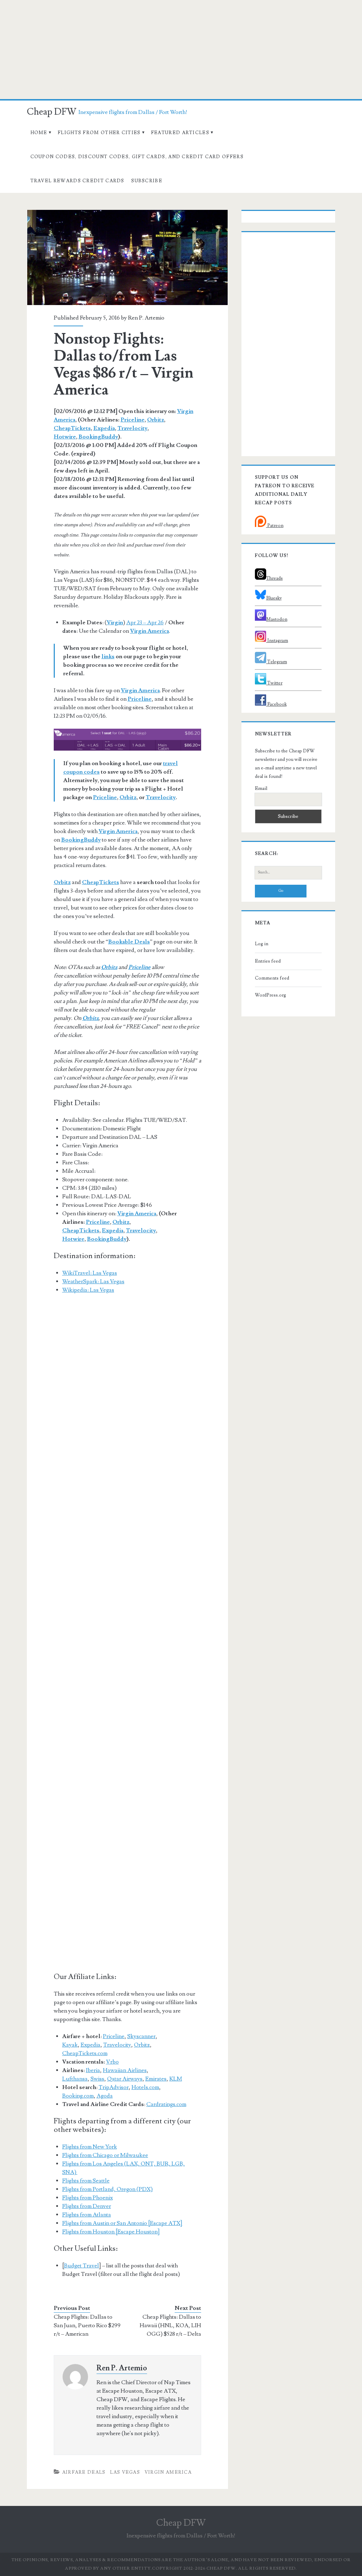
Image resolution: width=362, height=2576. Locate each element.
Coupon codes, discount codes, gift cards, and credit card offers (137, 157)
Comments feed (272, 978)
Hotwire (65, 437)
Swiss (97, 2079)
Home (39, 133)
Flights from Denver (87, 2206)
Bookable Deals (129, 942)
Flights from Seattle (86, 2181)
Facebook (276, 704)
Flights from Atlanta (87, 2215)
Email (261, 788)
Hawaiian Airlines (125, 2070)
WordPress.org (270, 995)
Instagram (277, 641)
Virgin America (150, 631)
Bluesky (274, 598)
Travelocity (132, 428)
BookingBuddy (98, 437)
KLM (176, 2079)
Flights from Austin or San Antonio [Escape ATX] (122, 2223)
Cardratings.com (166, 2104)
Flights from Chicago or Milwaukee (105, 2155)
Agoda (105, 2096)
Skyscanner (141, 2036)
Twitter (274, 683)
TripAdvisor (114, 2087)
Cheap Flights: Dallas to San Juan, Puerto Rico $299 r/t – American (87, 2325)
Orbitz (156, 420)
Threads (275, 578)
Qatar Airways (125, 2079)
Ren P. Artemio (146, 318)
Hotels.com (145, 2087)
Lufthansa (75, 2079)
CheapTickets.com (85, 2053)
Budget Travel (81, 2266)
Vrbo (112, 2062)
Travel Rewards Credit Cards (77, 181)
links (108, 656)
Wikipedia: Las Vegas (88, 1290)
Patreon (275, 526)
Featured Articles (180, 133)
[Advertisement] (181, 50)
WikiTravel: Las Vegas (90, 1273)
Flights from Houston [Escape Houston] (111, 2232)
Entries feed (268, 961)
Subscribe (147, 181)
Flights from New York (90, 2147)
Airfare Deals (84, 2472)
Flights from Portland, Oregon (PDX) (107, 2189)
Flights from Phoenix (87, 2198)
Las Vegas (125, 2472)
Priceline (133, 420)
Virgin (115, 623)
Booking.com (78, 2096)
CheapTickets (72, 428)
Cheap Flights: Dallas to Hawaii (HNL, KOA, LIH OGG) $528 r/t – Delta (170, 2325)
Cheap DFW (52, 112)
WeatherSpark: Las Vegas (93, 1281)
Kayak (70, 2045)
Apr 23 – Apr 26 (145, 623)
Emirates (156, 2079)
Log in (262, 944)
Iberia (93, 2070)
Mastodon (277, 619)
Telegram (277, 662)
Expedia (104, 428)
